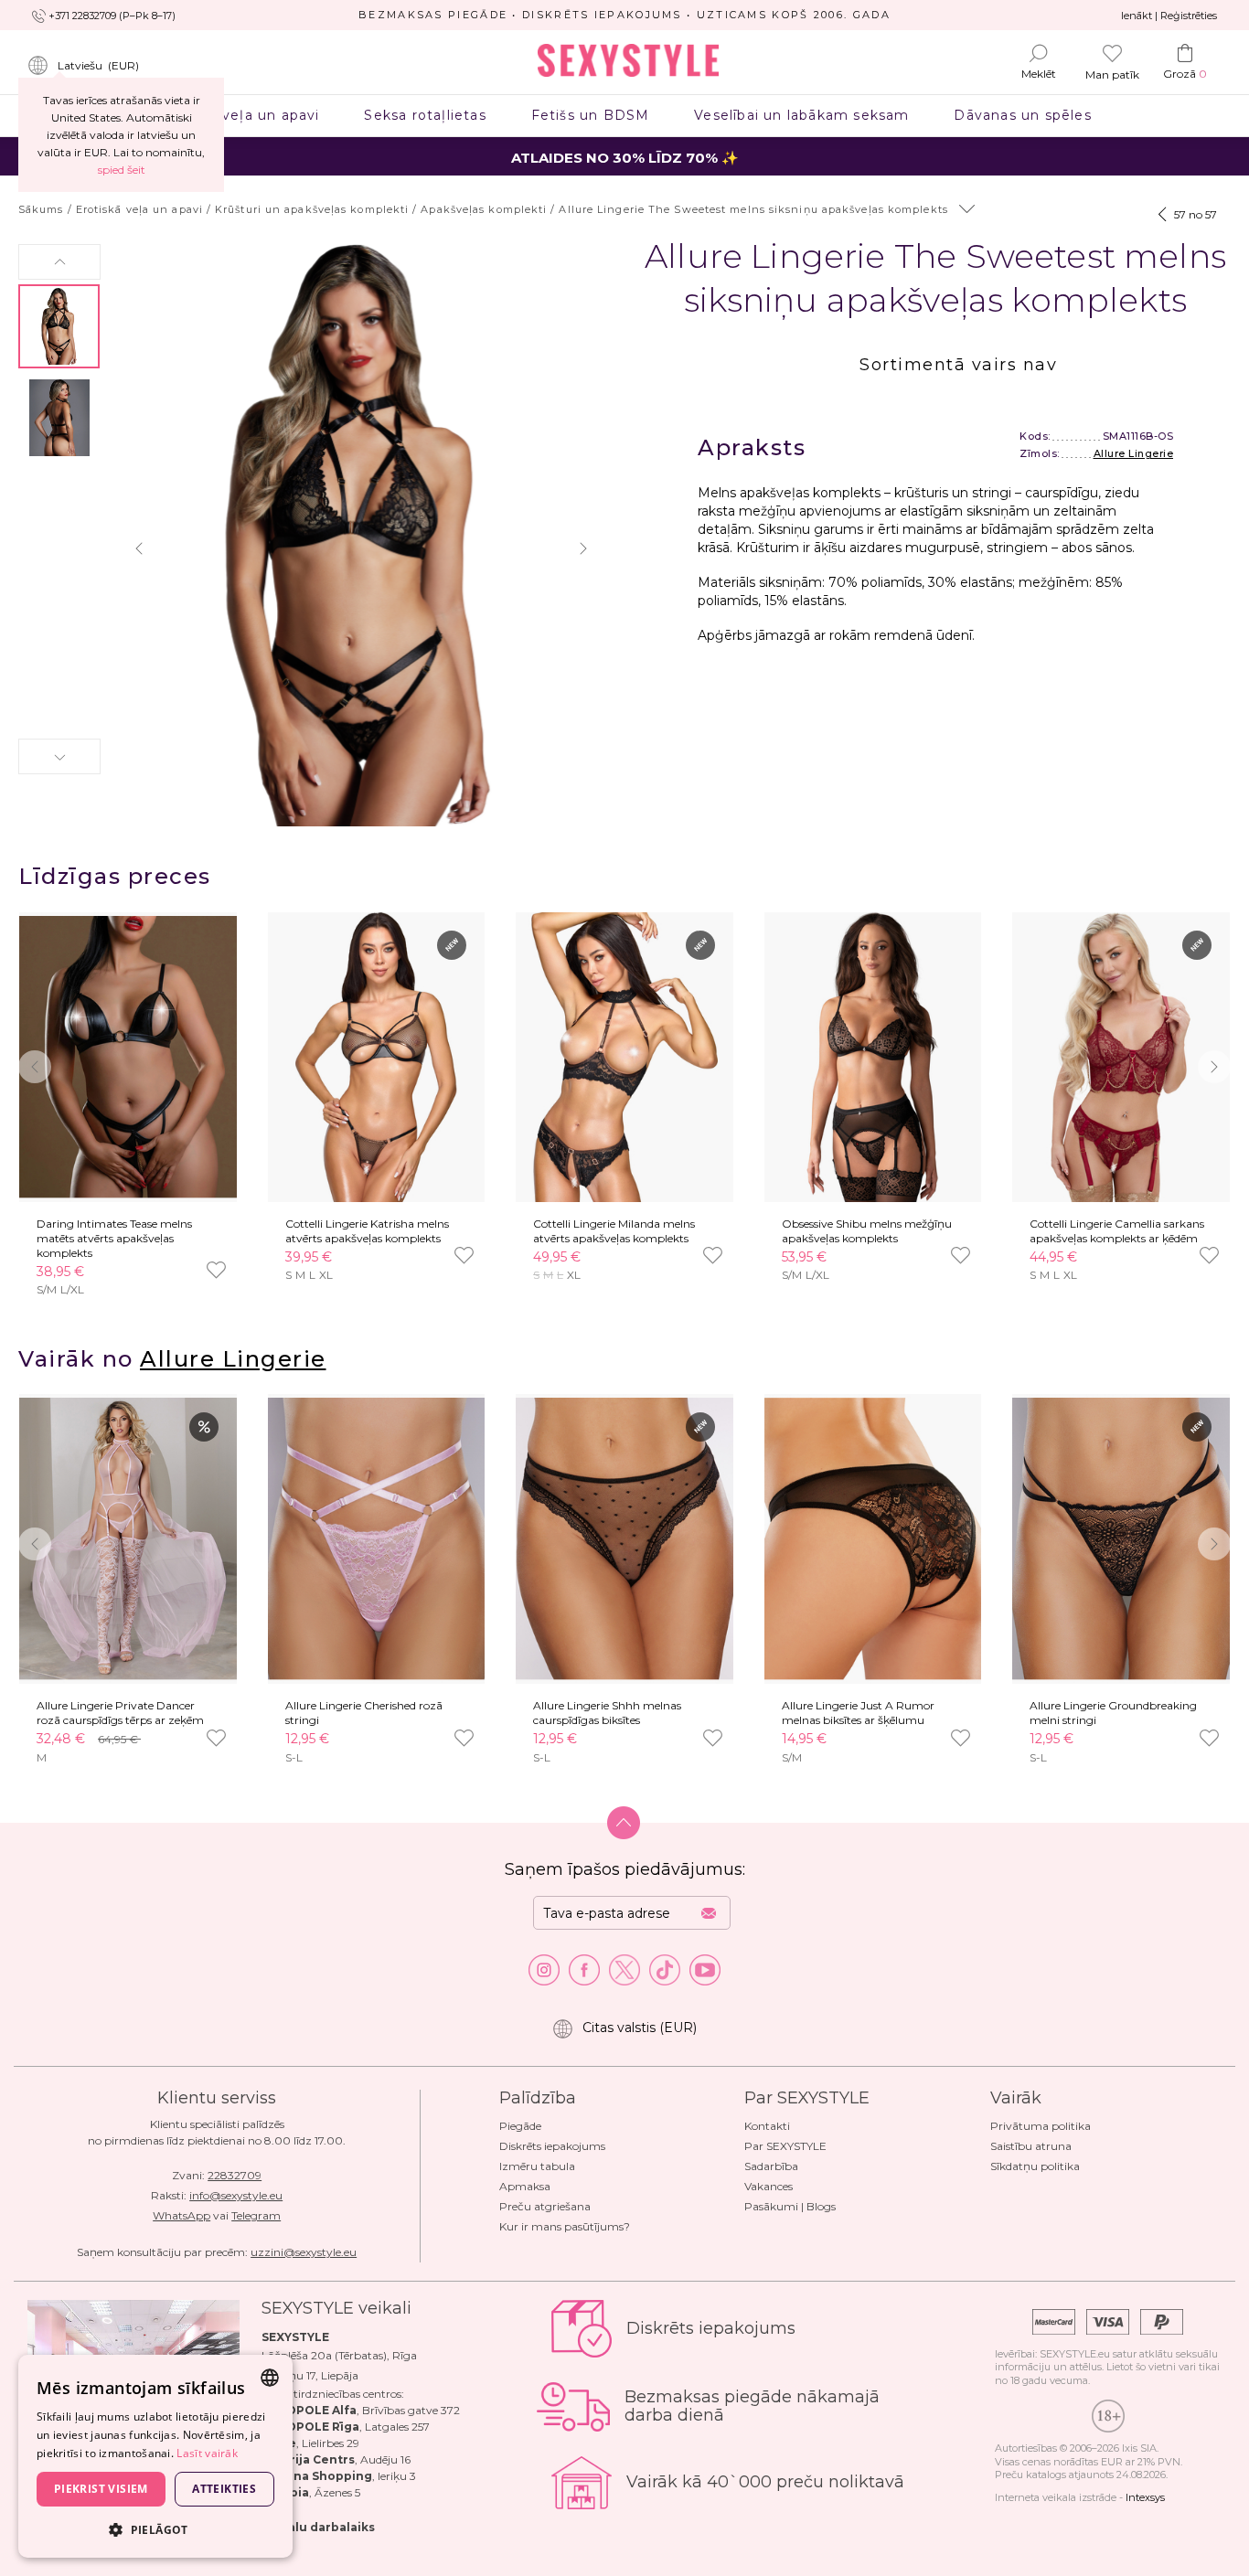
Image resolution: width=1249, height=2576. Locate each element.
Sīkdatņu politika (1035, 2166)
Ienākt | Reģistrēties (1169, 16)
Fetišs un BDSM (590, 115)
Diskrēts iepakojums (552, 2146)
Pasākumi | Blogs (790, 2206)
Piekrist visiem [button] (101, 2489)
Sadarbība (771, 2166)
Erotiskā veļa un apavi (239, 115)
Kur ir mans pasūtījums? (565, 2226)
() (98, 65)
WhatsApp (181, 2215)
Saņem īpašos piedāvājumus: (625, 1869)
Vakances (769, 2186)
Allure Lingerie (1134, 453)
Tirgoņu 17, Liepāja (310, 2375)
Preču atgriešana (545, 2206)
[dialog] (155, 2456)
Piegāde (520, 2126)
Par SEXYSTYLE (785, 2146)
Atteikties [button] (224, 2489)
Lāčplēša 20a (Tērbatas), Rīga (339, 2355)
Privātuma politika (1041, 2126)
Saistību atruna (1031, 2146)
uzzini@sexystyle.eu (304, 2252)
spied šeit (122, 170)
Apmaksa (525, 2186)
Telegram (256, 2215)
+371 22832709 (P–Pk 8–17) (112, 16)
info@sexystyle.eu (236, 2195)
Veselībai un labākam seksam (802, 115)
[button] (59, 262)
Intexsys (1145, 2497)
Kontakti (767, 2126)
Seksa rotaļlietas (425, 115)
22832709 (235, 2175)
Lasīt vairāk (207, 2453)
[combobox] (270, 2378)
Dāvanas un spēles (1023, 115)
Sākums (41, 209)
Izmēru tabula (537, 2166)
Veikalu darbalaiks (318, 2527)
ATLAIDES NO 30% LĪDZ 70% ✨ (625, 158)
